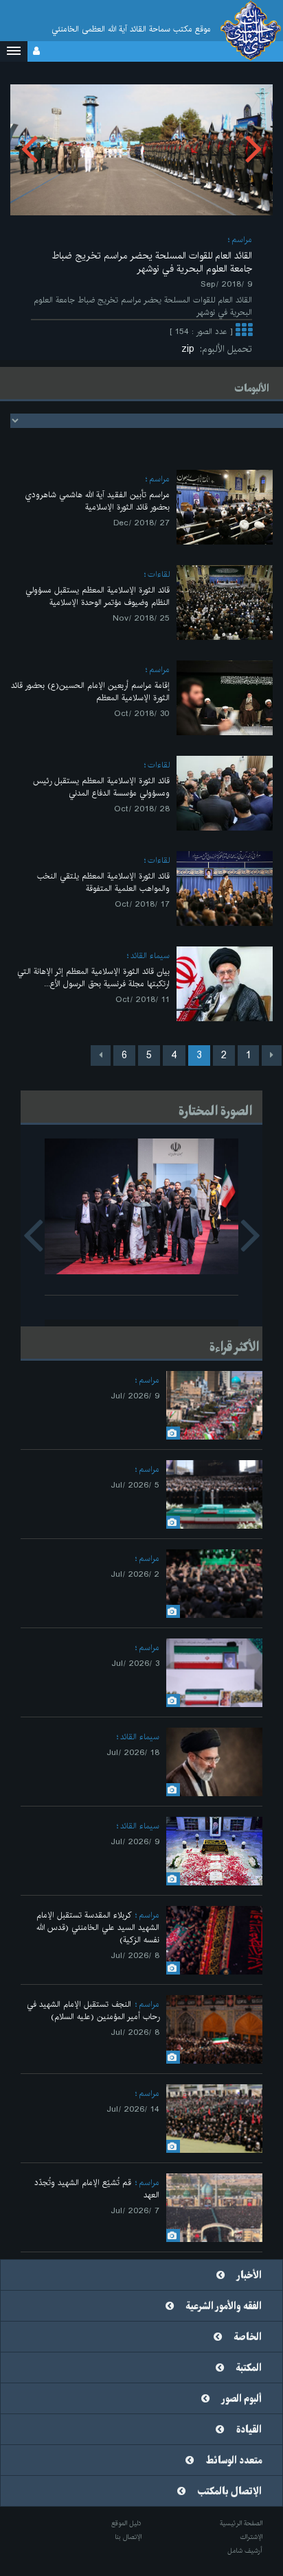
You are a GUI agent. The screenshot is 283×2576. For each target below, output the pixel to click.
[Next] (101, 1056)
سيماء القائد (150, 956)
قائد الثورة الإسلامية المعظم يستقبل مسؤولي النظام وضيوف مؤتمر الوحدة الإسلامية (98, 596)
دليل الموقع (126, 2523)
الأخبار (249, 2276)
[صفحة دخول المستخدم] (36, 51)
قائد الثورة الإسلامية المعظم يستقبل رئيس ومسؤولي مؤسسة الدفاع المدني (101, 787)
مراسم (242, 240)
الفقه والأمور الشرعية (224, 2306)
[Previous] (272, 1056)
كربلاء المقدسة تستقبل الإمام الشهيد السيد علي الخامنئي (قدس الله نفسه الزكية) (98, 1928)
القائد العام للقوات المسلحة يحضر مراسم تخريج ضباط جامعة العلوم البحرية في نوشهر (152, 262)
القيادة (249, 2430)
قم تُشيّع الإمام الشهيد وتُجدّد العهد (97, 2189)
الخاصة (248, 2337)
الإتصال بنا (128, 2537)
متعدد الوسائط (234, 2461)
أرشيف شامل (245, 2551)
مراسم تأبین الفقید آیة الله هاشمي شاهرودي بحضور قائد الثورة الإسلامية (97, 501)
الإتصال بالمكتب (230, 2492)
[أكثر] (244, 332)
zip (191, 349)
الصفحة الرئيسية (241, 2523)
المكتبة (249, 2368)
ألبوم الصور (242, 2399)
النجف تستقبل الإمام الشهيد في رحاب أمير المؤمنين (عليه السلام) (93, 2011)
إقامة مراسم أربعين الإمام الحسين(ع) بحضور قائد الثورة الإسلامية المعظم (90, 692)
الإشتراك (251, 2537)
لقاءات (159, 574)
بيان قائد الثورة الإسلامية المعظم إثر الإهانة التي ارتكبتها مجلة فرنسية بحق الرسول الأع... (93, 978)
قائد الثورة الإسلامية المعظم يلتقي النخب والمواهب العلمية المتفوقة (103, 882)
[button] (14, 51)
